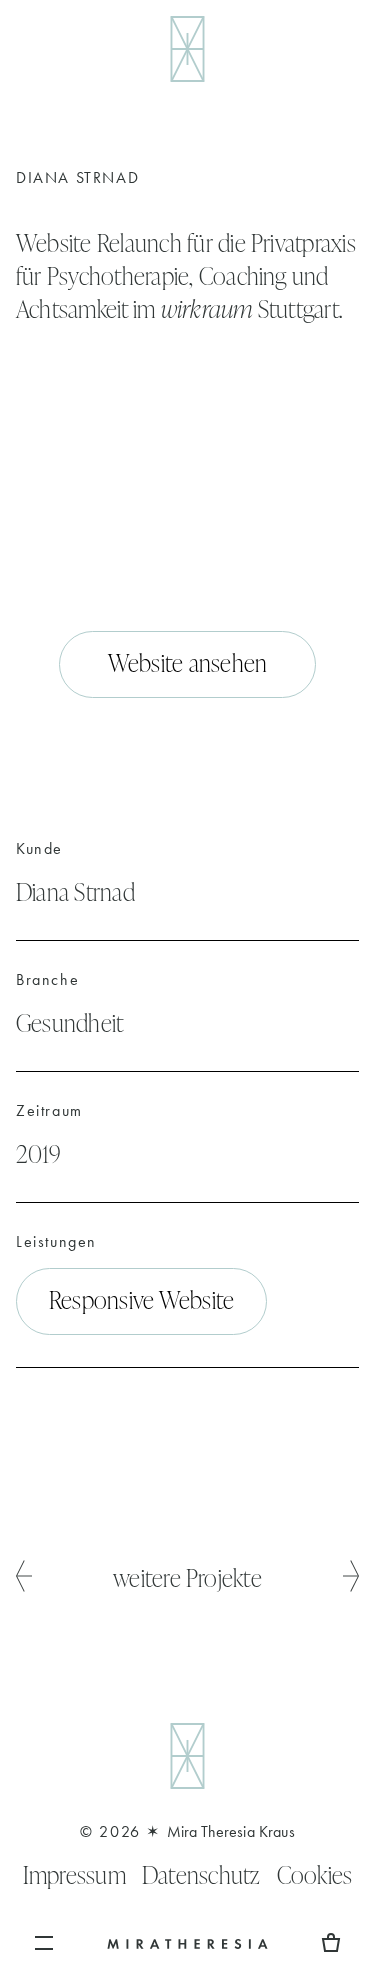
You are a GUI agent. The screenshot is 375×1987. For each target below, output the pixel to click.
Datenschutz (201, 1874)
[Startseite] (187, 1943)
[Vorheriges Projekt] (24, 1577)
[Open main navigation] (44, 1943)
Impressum (74, 1874)
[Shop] (331, 1943)
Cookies (315, 1874)
